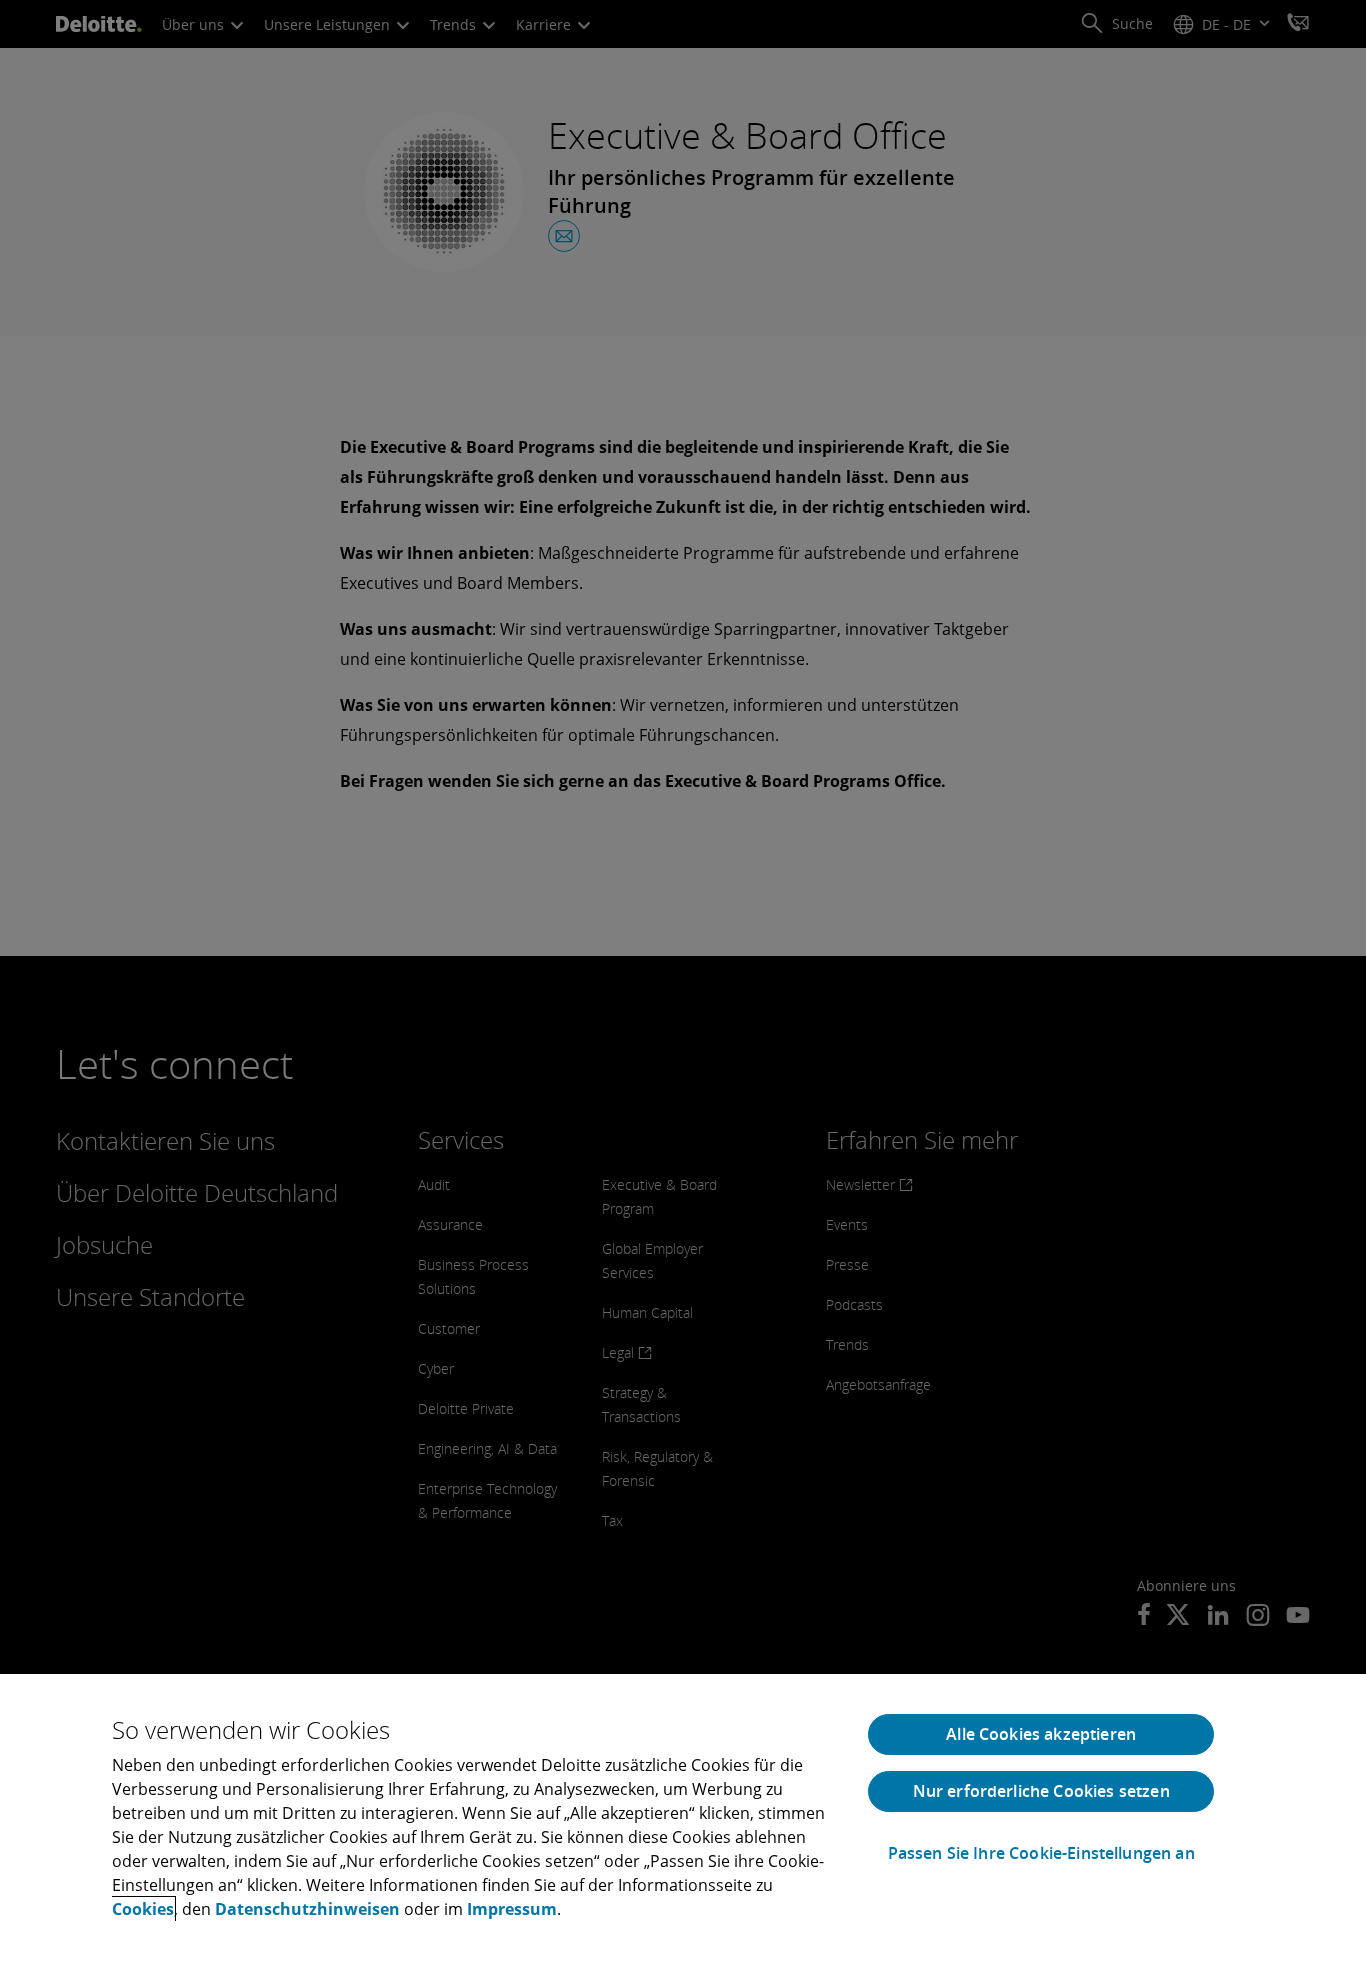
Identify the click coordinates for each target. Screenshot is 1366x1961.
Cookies (143, 1909)
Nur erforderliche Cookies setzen (1041, 1791)
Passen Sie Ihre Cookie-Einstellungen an (1041, 1853)
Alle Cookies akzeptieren (1041, 1734)
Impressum (512, 1909)
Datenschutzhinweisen (307, 1909)
